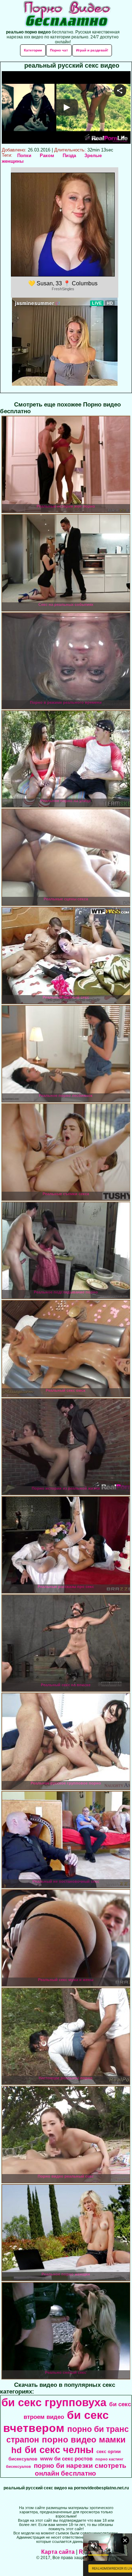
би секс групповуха (54, 2402)
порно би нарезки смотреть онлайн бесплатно (80, 2469)
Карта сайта (58, 2552)
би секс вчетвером (56, 2422)
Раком (47, 156)
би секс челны (59, 2450)
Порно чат (59, 50)
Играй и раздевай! (92, 50)
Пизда (69, 156)
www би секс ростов (66, 2459)
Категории (33, 50)
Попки (24, 156)
